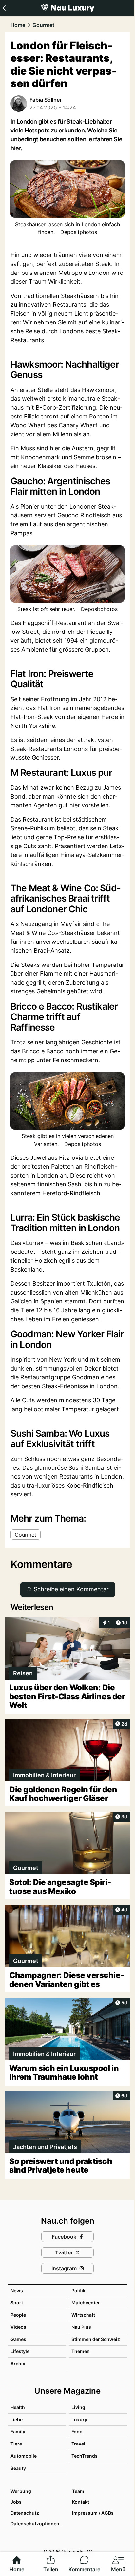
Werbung (21, 2491)
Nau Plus (81, 2327)
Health (18, 2407)
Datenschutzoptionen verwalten (38, 2524)
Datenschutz (25, 2513)
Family (18, 2432)
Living (78, 2407)
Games (18, 2339)
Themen (81, 2351)
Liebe (17, 2419)
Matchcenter (86, 2303)
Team (78, 2491)
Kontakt (81, 2502)
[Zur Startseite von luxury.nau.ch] (67, 8)
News (17, 2290)
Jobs (16, 2502)
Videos (18, 2327)
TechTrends (85, 2456)
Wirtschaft (83, 2315)
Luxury (79, 2419)
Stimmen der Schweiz (96, 2339)
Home (18, 25)
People (18, 2315)
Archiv (18, 2363)
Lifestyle (20, 2351)
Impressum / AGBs (93, 2513)
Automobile (24, 2456)
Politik (78, 2290)
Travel (78, 2444)
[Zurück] (4, 8)
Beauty (18, 2468)
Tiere (16, 2444)
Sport (17, 2303)
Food (77, 2432)
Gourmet (43, 25)
